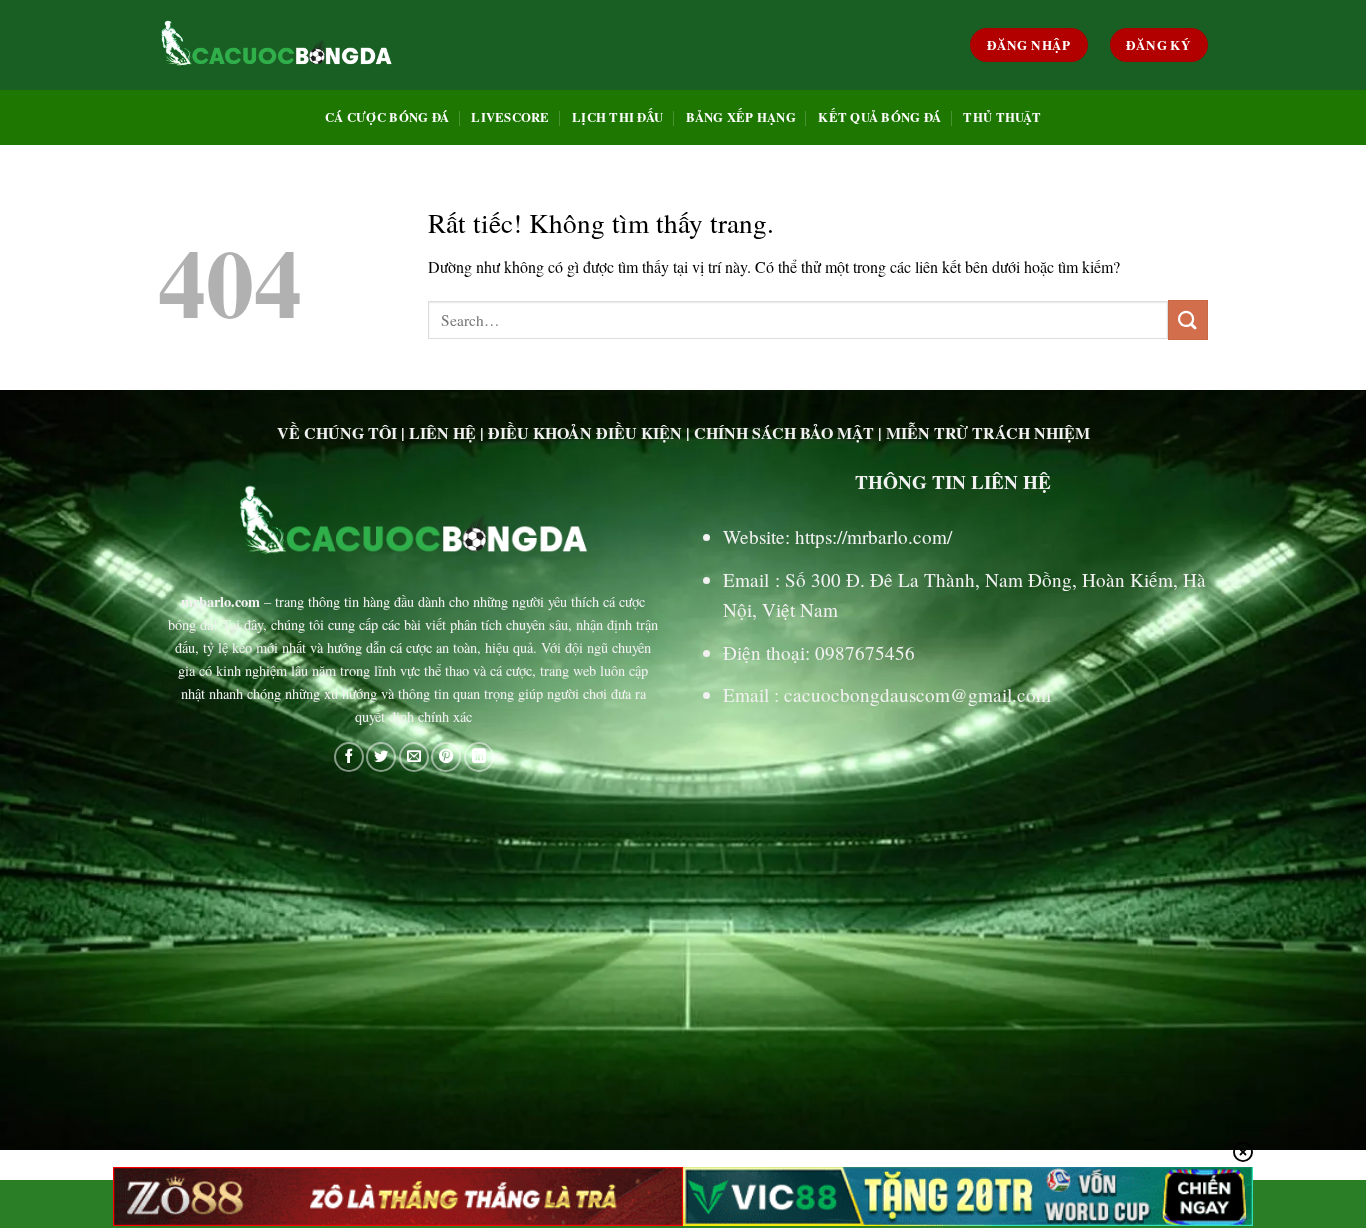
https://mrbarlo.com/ (873, 536)
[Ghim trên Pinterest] (446, 757)
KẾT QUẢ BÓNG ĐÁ (879, 117)
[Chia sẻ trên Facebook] (349, 757)
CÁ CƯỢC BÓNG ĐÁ (387, 117)
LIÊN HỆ (442, 432)
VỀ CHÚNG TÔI (337, 432)
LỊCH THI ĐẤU (617, 117)
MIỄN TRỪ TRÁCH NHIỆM (988, 432)
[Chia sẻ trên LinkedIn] (479, 757)
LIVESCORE (510, 117)
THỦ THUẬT (1001, 117)
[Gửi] (1188, 319)
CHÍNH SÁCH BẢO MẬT (784, 432)
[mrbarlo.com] (276, 45)
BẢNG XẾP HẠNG (741, 117)
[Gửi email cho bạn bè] (414, 757)
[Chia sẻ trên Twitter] (381, 757)
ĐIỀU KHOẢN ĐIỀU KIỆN (585, 432)
